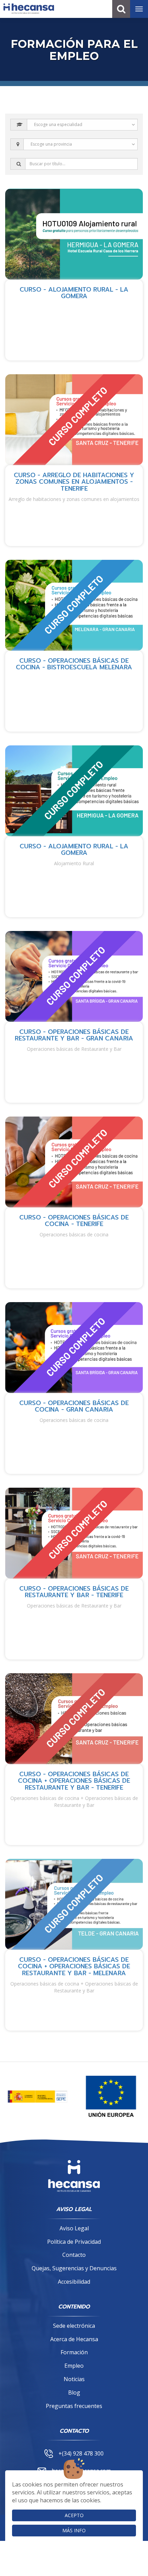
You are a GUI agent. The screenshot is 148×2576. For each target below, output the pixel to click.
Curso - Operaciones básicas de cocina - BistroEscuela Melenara (74, 664)
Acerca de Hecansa (74, 2339)
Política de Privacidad (74, 2242)
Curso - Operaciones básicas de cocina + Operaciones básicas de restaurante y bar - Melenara (74, 1967)
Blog (74, 2392)
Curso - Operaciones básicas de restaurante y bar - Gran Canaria (74, 1035)
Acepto (74, 2515)
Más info (74, 2530)
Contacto (74, 2255)
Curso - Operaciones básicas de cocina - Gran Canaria (74, 1406)
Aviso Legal (74, 2228)
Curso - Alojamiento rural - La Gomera (74, 293)
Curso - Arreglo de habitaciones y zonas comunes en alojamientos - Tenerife (74, 482)
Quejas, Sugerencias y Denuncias (74, 2268)
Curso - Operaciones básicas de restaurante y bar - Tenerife (74, 1592)
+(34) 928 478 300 (81, 2453)
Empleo (74, 2366)
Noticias (74, 2379)
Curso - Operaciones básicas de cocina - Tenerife (74, 1221)
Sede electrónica (74, 2326)
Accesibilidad (74, 2282)
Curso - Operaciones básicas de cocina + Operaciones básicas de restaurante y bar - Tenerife (74, 1781)
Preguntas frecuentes (74, 2406)
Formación (74, 2352)
